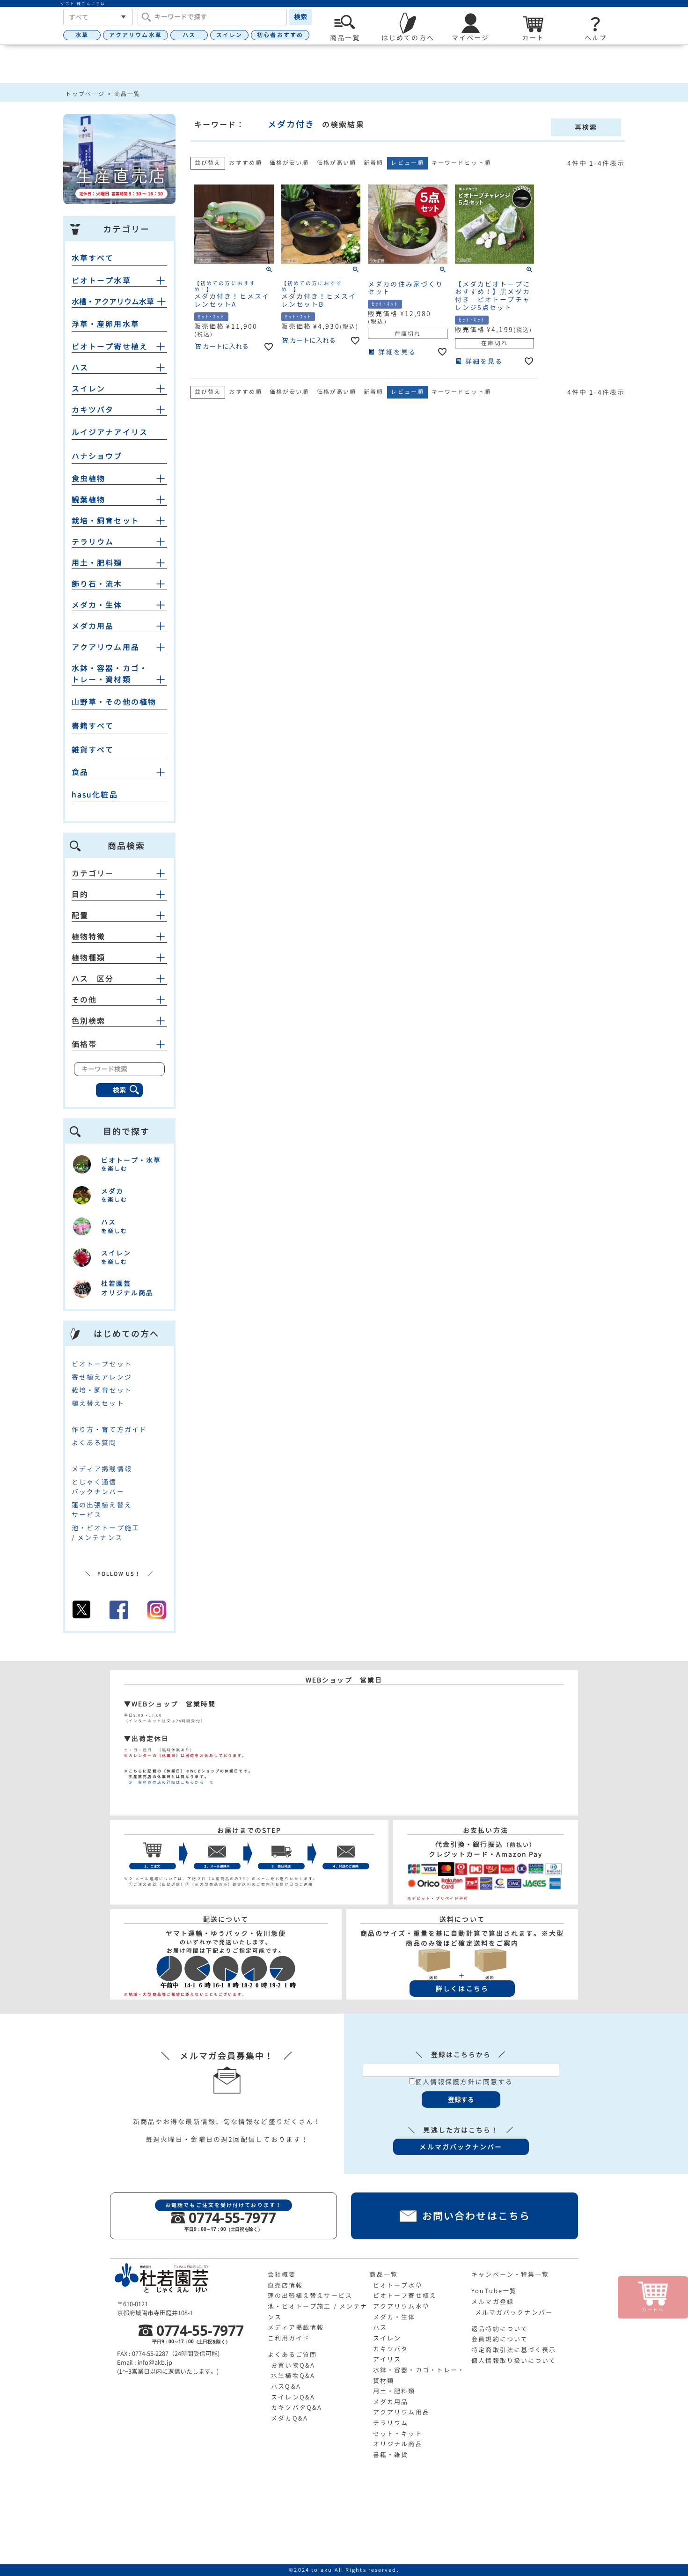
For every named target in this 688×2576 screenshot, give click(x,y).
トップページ (85, 94)
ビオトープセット (102, 1364)
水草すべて (93, 258)
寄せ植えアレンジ (102, 1377)
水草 (82, 35)
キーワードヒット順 (461, 163)
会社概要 (282, 2274)
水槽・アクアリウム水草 (113, 302)
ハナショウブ (97, 456)
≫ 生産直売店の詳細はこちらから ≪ (169, 1782)
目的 (80, 894)
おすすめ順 (245, 163)
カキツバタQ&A (296, 2407)
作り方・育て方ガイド (109, 1429)
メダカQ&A (289, 2418)
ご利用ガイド (289, 2338)
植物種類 (88, 958)
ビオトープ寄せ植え (110, 347)
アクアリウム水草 (135, 35)
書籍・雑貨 (391, 2455)
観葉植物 (88, 500)
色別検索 (88, 1021)
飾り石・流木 (97, 584)
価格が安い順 (289, 163)
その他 (84, 1000)
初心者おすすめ (280, 35)
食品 (80, 772)
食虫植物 (88, 479)
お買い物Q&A (293, 2365)
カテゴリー (93, 873)
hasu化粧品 (95, 795)
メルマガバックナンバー (514, 2312)
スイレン (229, 35)
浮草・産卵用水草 (106, 324)
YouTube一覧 (494, 2291)
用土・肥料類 (97, 563)
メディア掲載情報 (102, 1469)
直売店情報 (285, 2285)
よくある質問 (94, 1443)
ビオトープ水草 (101, 280)
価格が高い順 (337, 163)
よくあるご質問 (293, 2355)
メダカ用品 (93, 626)
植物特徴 (88, 937)
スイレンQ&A (293, 2397)
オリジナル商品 (398, 2444)
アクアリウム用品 (106, 647)
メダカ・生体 (97, 605)
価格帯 (84, 1044)
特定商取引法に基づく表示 (514, 2350)
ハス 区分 (93, 979)
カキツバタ (93, 410)
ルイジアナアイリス (110, 432)
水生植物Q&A (293, 2376)
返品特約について (500, 2329)
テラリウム (93, 542)
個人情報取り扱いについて (514, 2361)
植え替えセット (98, 1403)
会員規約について (500, 2339)
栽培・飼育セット (106, 521)
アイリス (387, 2359)
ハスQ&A (286, 2386)
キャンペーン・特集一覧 (510, 2274)
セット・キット (398, 2434)
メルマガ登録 (493, 2302)
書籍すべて (93, 726)
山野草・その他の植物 (114, 702)
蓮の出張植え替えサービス (310, 2296)
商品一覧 (383, 2274)
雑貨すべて (93, 750)
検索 (300, 17)
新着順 (373, 163)
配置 (80, 915)
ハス (189, 35)
